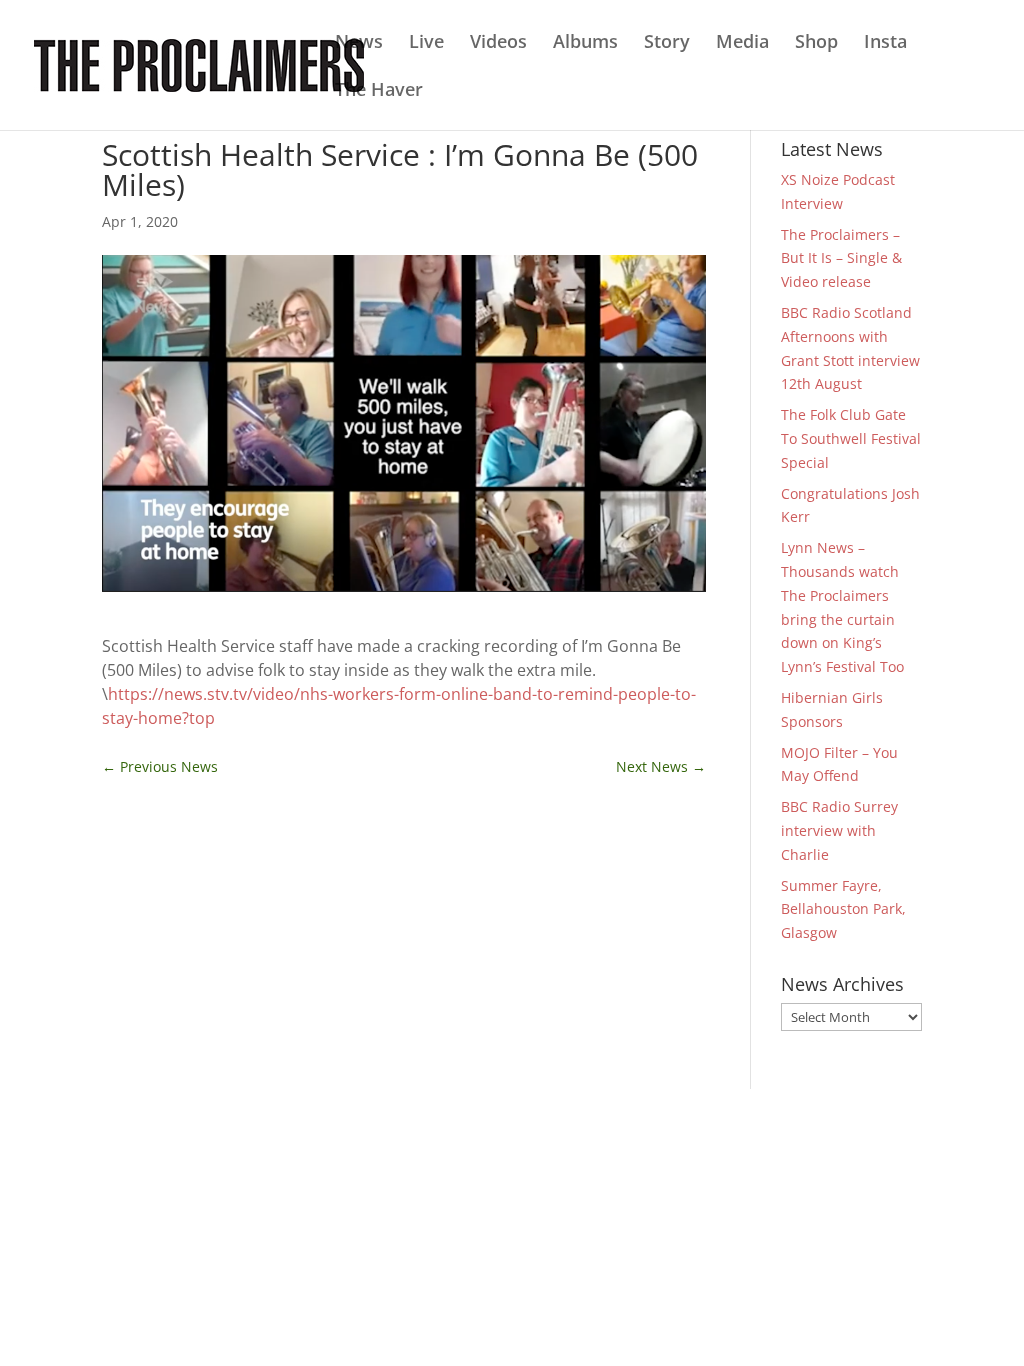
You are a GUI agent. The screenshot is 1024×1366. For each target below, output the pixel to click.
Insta (885, 43)
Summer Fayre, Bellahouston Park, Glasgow (843, 909)
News (359, 43)
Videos (498, 43)
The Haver (379, 91)
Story (667, 43)
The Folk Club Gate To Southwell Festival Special (851, 438)
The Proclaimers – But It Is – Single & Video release (841, 258)
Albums (585, 43)
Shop (816, 43)
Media (742, 43)
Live (426, 43)
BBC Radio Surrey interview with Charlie (839, 830)
